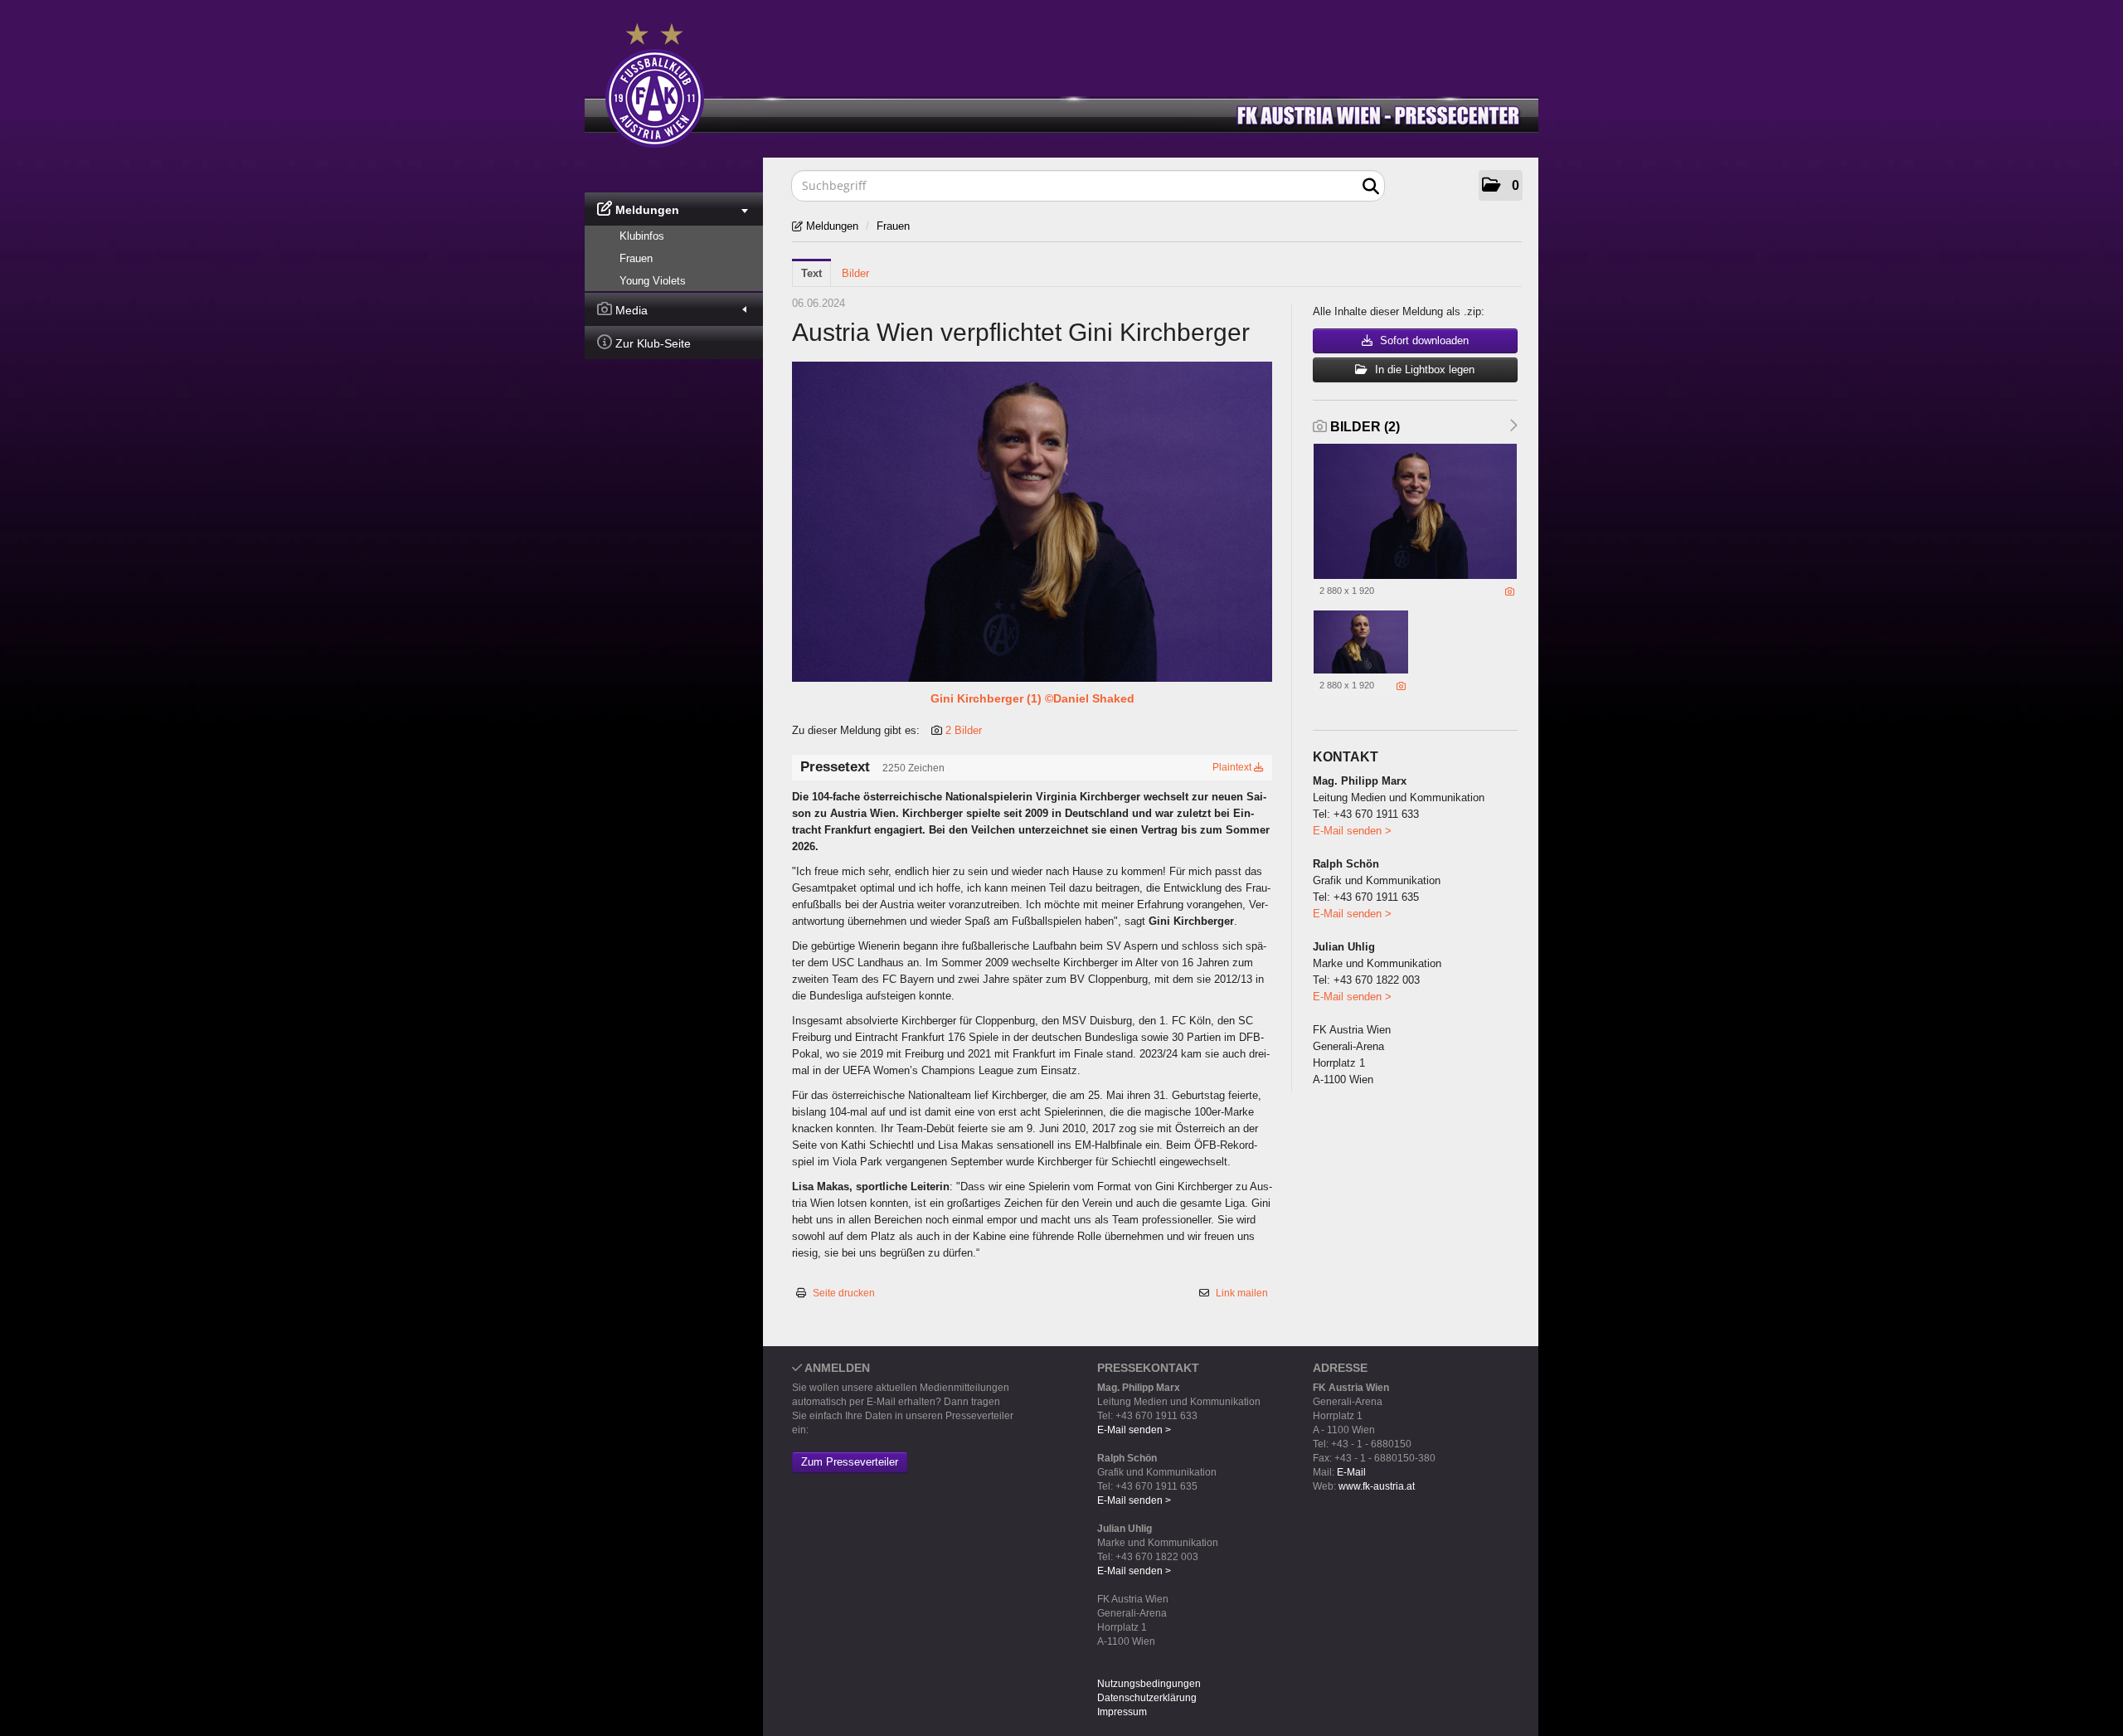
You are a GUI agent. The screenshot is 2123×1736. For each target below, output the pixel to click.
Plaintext (1233, 767)
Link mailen (1242, 1293)
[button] (1501, 185)
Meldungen (646, 210)
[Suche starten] (1370, 187)
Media (630, 310)
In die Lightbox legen (1423, 370)
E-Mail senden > (1352, 831)
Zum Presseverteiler (850, 1462)
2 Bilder (964, 730)
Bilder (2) (1363, 427)
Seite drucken (844, 1293)
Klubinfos (642, 236)
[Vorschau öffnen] (1032, 522)
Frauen (636, 258)
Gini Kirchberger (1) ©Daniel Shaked (1032, 698)
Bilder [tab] (855, 273)
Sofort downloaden (1423, 340)
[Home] (1074, 82)
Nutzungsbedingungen (1149, 1684)
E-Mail (1351, 1472)
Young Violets (653, 281)
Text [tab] (811, 273)
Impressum (1122, 1712)
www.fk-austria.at (1377, 1486)
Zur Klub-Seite (651, 343)
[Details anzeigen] (1510, 591)
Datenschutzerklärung (1147, 1698)
